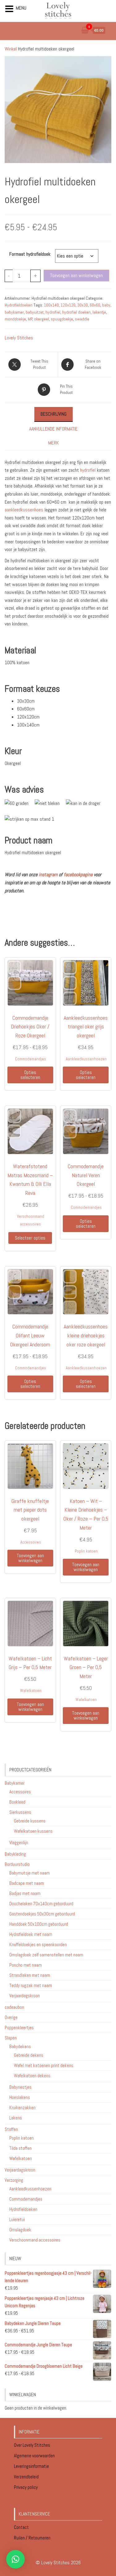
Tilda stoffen (20, 2148)
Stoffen (11, 2129)
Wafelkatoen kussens (33, 1831)
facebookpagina (78, 875)
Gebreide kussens (30, 1821)
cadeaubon (14, 2007)
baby (106, 305)
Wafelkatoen (31, 1691)
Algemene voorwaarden (35, 2456)
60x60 (95, 305)
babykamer (14, 312)
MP (30, 319)
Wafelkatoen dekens (32, 2076)
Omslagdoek (20, 2230)
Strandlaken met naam (30, 1975)
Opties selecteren (30, 1075)
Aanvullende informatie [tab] (53, 429)
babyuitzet (35, 312)
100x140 (51, 305)
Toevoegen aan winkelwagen (76, 275)
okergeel (41, 319)
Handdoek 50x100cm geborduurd (39, 1924)
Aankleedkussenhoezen (86, 1059)
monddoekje (15, 319)
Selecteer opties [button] (30, 1238)
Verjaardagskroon (25, 1996)
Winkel (11, 49)
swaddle (82, 319)
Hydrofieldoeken (19, 305)
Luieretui (17, 2219)
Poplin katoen (86, 1551)
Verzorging (14, 2180)
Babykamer (15, 1783)
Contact (21, 2527)
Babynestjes (20, 2087)
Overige (11, 2017)
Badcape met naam (27, 1883)
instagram (48, 875)
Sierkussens (20, 1812)
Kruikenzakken (22, 2108)
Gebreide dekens (29, 2055)
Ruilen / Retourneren (33, 2538)
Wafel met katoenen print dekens (44, 2065)
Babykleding (15, 1854)
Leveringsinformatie (32, 2466)
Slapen (11, 2038)
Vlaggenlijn (19, 1843)
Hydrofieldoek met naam (31, 1934)
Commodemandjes (31, 1059)
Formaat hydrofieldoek (30, 254)
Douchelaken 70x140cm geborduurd (41, 1904)
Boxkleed (17, 1802)
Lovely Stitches (19, 338)
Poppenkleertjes (19, 2028)
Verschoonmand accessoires (35, 2240)
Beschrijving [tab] (54, 414)
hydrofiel (53, 312)
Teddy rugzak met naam (31, 1985)
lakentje (99, 312)
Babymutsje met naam (30, 1873)
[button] (15, 2559)
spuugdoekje (62, 319)
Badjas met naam (25, 1893)
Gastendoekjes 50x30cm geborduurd (42, 1914)
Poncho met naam (26, 1965)
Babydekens (20, 2046)
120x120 (68, 305)
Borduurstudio (17, 1864)
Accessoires (31, 1542)
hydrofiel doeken (76, 312)
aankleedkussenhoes (24, 510)
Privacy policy (26, 2487)
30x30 (83, 305)
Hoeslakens (20, 2097)
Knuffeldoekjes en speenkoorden (38, 1944)
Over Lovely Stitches (32, 2445)
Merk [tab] (54, 443)
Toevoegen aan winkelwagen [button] (30, 1558)
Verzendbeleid (26, 2477)
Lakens (16, 2118)
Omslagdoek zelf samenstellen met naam (46, 1955)
